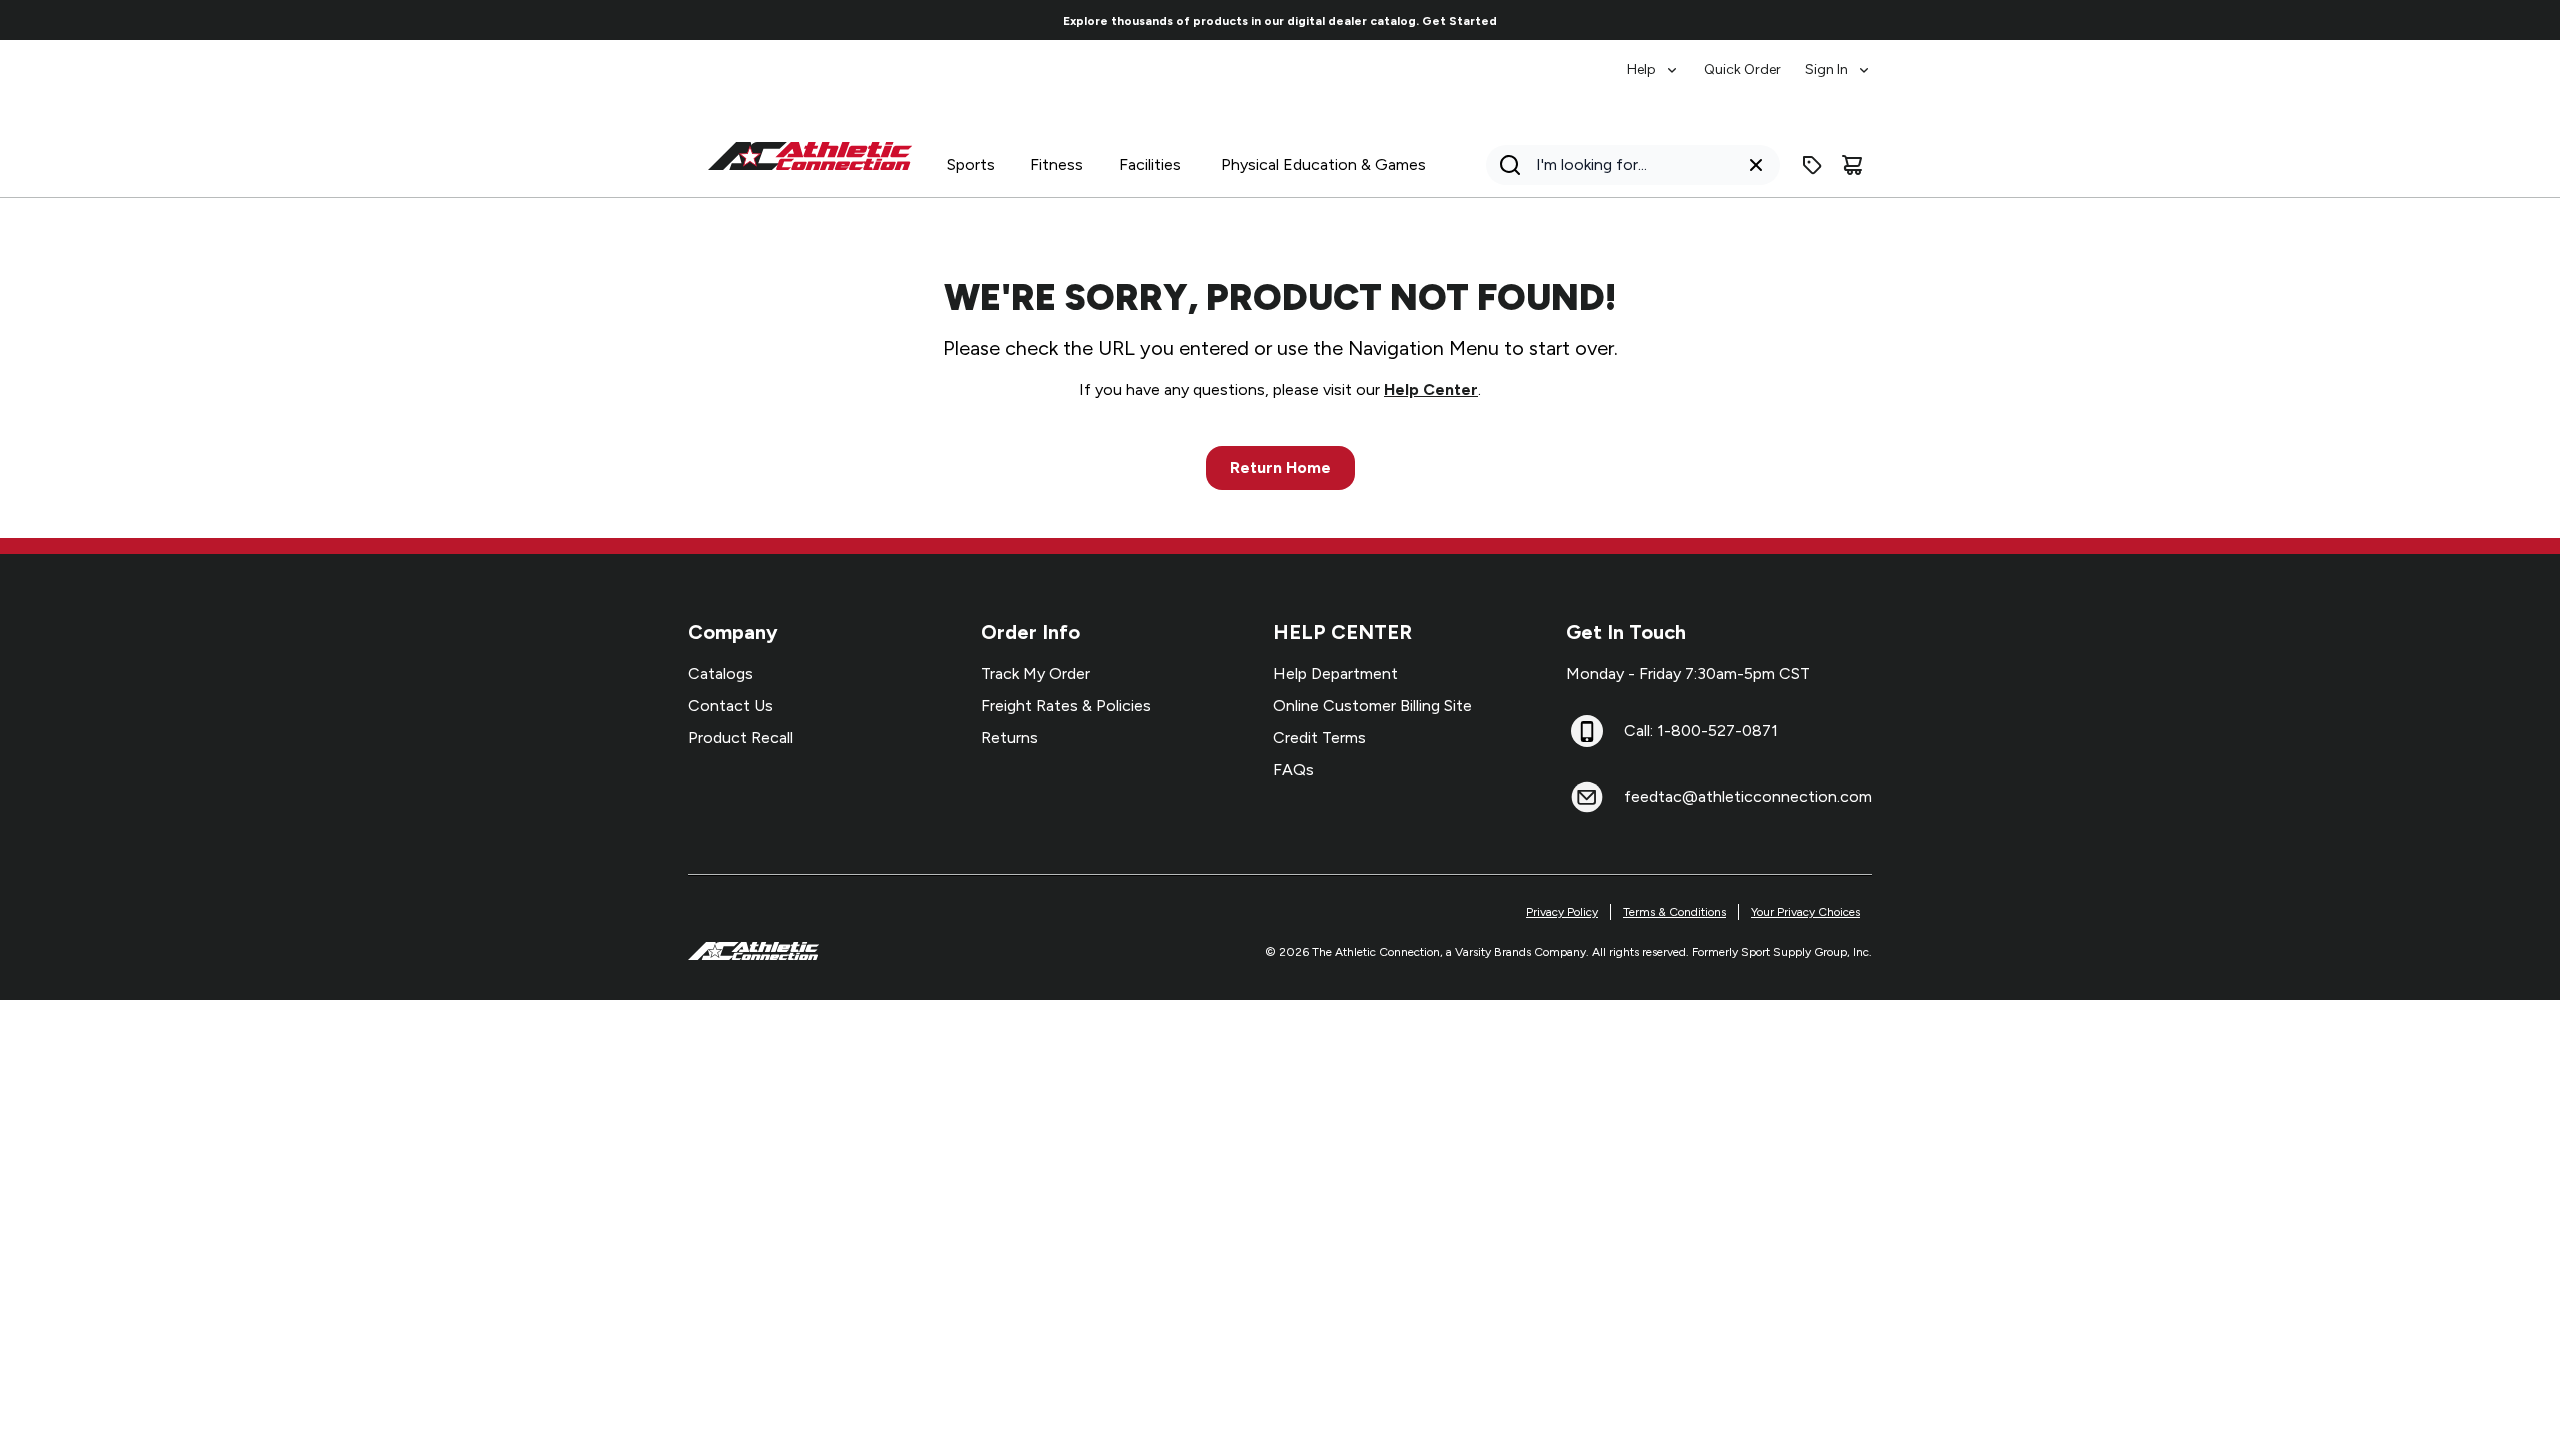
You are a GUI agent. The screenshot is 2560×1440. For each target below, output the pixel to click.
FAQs (1293, 769)
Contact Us (730, 705)
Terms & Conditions (1674, 912)
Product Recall (740, 737)
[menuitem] (1653, 60)
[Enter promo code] (1812, 165)
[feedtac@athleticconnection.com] (1587, 797)
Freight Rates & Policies (1066, 705)
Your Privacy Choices (1805, 912)
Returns (1009, 737)
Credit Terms (1319, 737)
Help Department (1335, 673)
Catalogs (720, 673)
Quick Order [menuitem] (1742, 69)
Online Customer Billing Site (1372, 705)
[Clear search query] (1756, 165)
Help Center (1431, 389)
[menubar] (1749, 60)
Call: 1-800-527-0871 (1701, 730)
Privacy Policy (1562, 912)
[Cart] (1852, 165)
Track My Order (1035, 673)
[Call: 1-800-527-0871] (1587, 731)
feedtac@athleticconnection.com (1748, 796)
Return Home (1280, 467)
